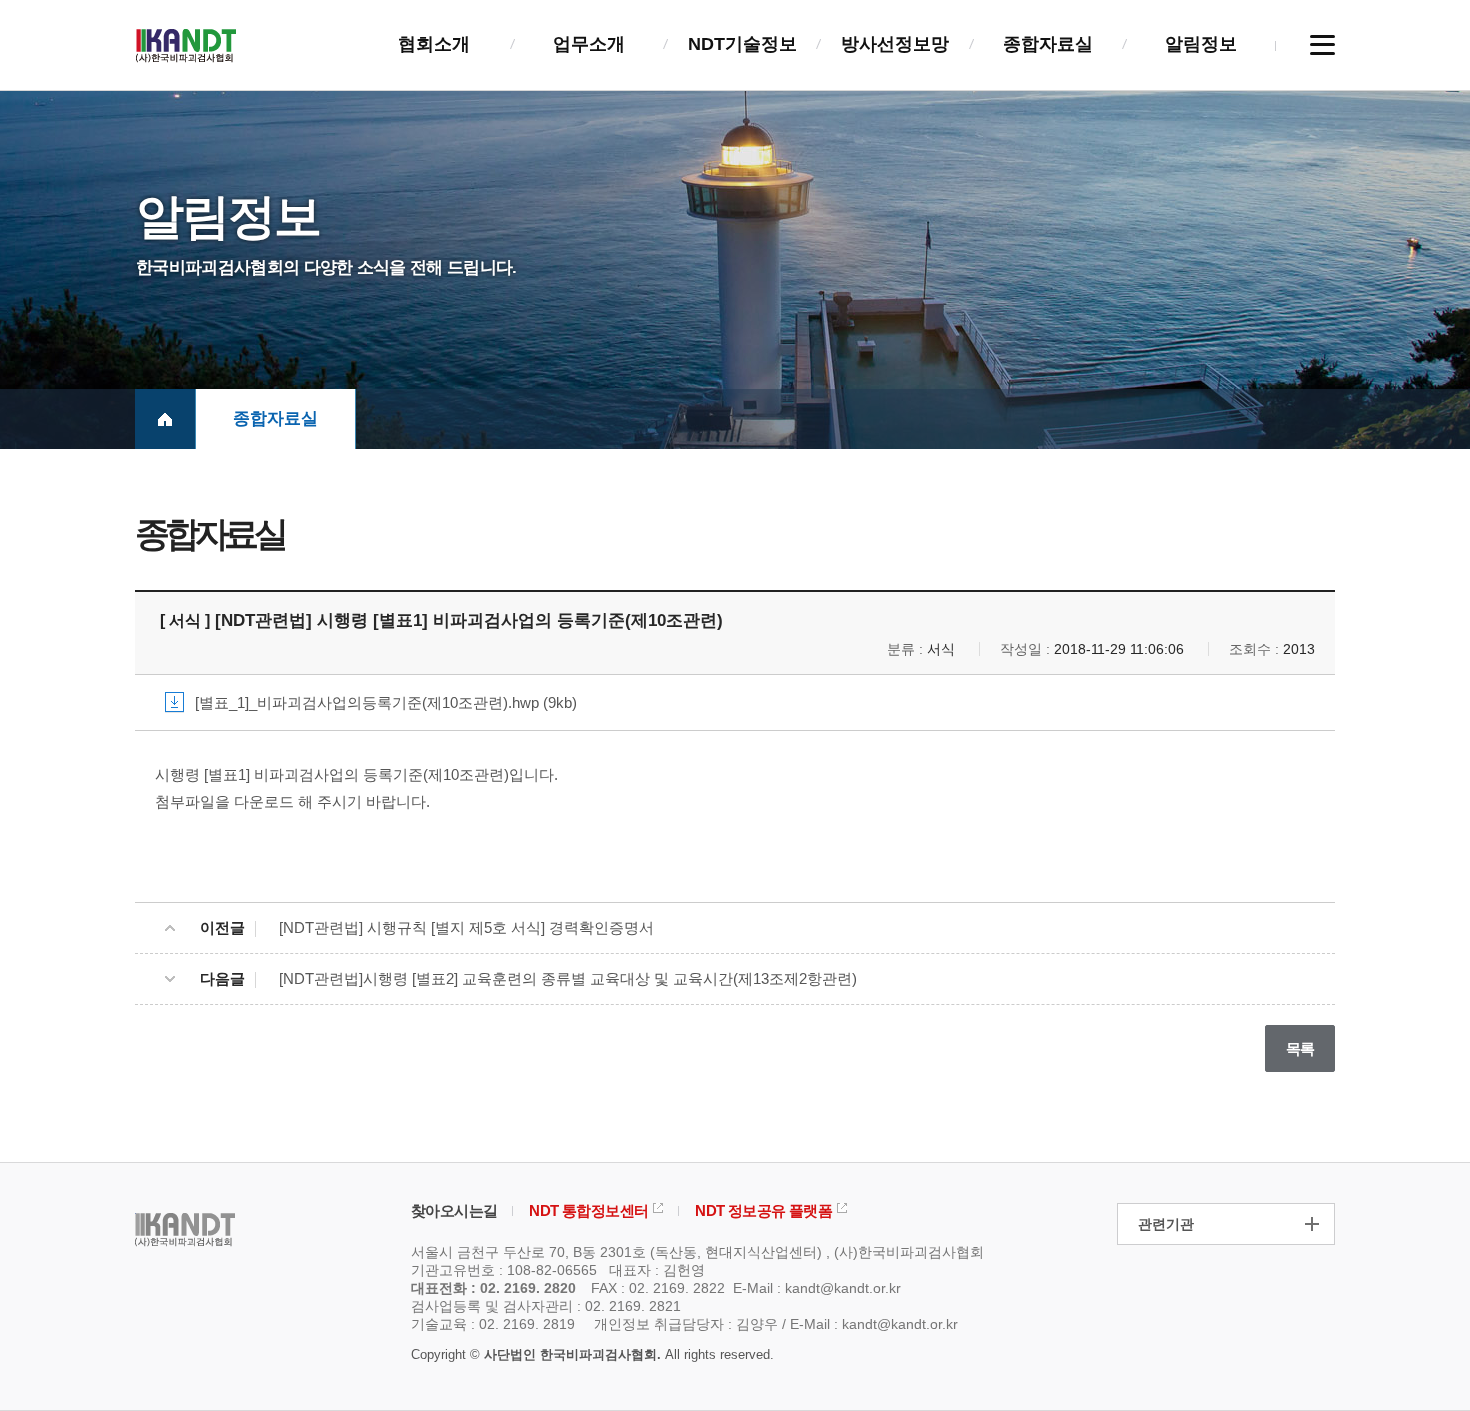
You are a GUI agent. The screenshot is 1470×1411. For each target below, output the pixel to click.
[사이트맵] (1322, 45)
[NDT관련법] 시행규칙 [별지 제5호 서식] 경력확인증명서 (466, 927)
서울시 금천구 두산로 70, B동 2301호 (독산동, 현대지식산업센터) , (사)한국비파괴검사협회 (697, 1252)
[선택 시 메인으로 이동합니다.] (186, 44)
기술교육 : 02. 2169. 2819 (493, 1324)
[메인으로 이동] (165, 419)
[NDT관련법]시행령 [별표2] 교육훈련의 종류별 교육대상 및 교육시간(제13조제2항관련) (568, 978)
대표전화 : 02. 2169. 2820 (493, 1288)
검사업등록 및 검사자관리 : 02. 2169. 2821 (546, 1306)
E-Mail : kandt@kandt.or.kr (817, 1288)
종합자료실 (275, 418)
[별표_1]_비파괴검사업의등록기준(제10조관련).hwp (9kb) (386, 702)
